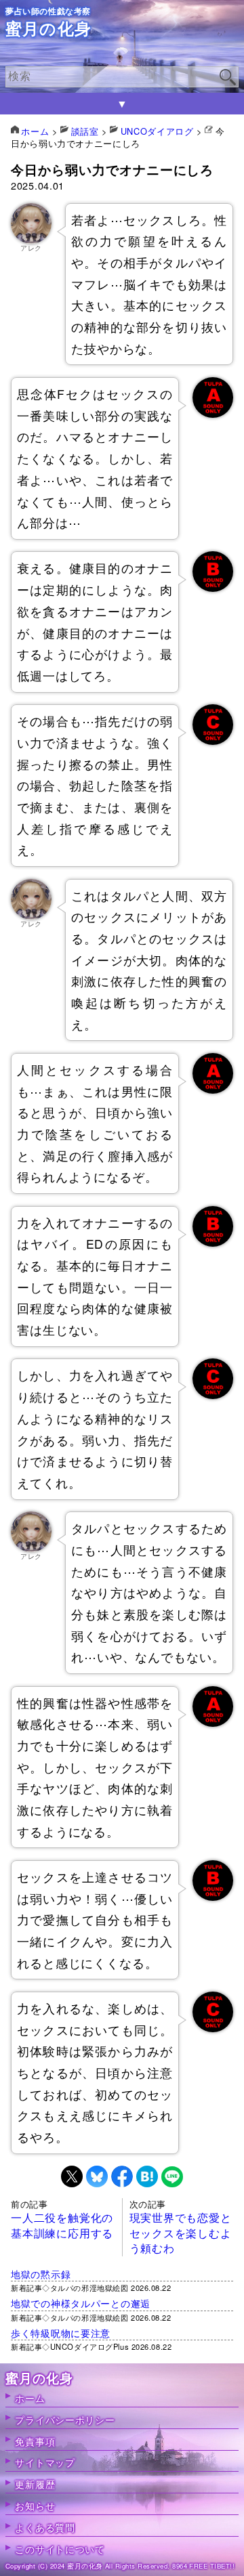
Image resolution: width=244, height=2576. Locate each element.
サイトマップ (45, 2462)
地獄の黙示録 (41, 2274)
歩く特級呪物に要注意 (61, 2333)
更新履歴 (35, 2484)
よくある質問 (45, 2527)
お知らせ (35, 2505)
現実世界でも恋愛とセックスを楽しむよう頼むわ (181, 2233)
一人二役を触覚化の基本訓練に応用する (62, 2225)
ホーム (30, 2398)
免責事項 (35, 2441)
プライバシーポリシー (65, 2419)
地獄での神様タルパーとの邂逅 (81, 2303)
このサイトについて (60, 2549)
